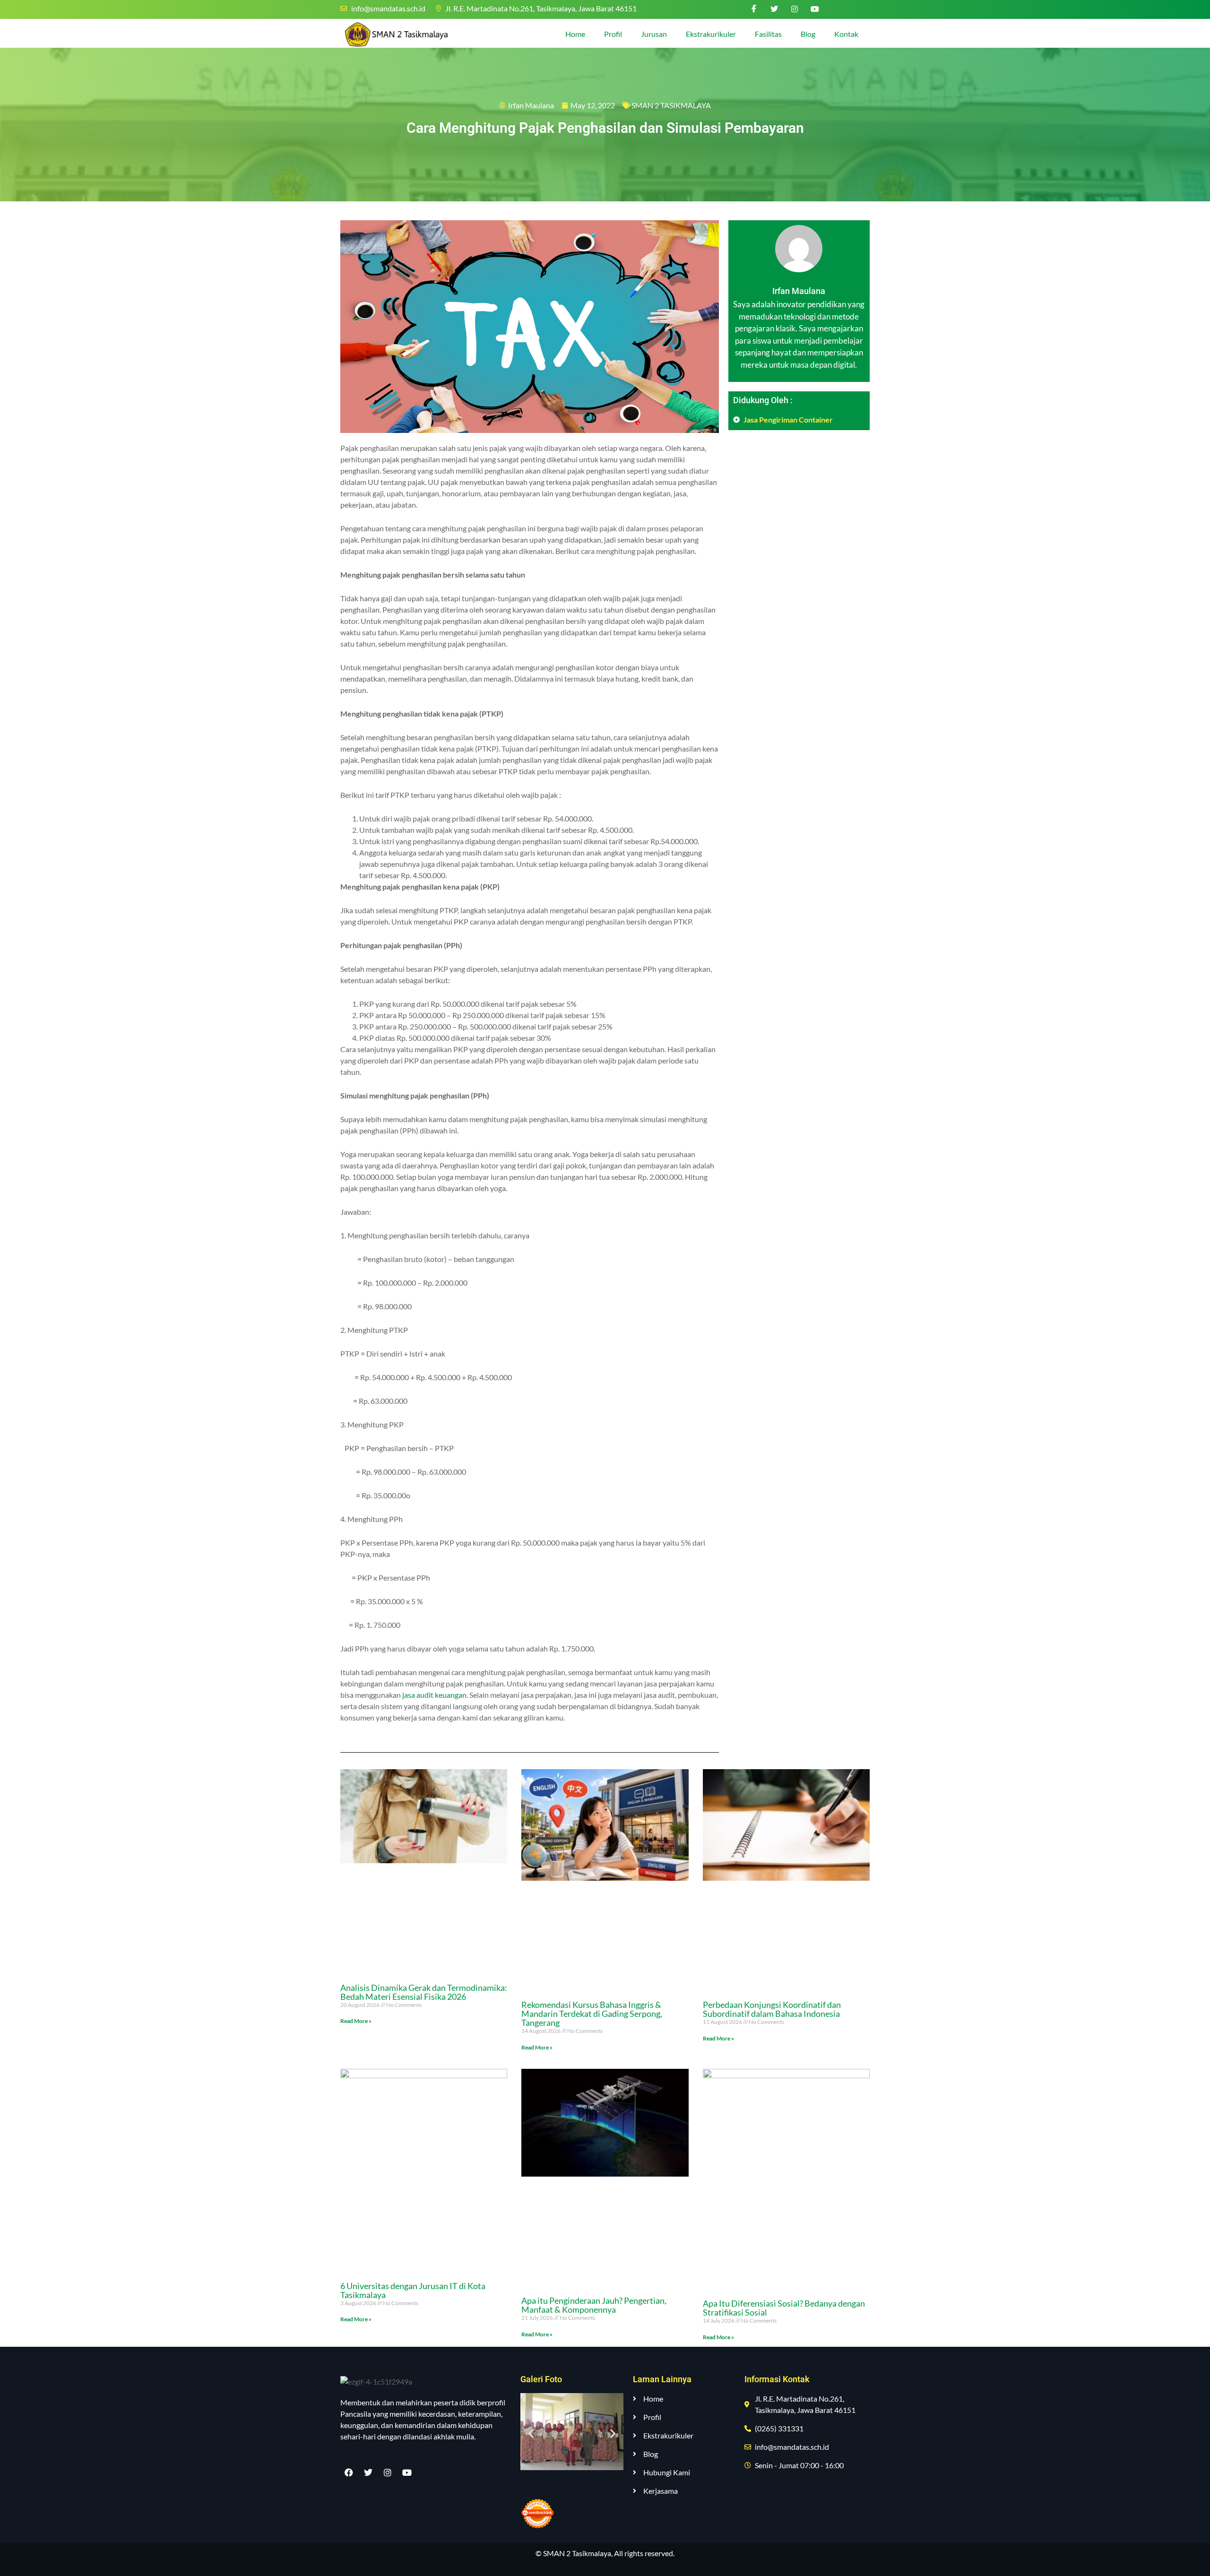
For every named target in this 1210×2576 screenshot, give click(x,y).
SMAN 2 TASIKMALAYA (671, 105)
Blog (808, 34)
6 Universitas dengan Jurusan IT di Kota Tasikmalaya (413, 2290)
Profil (613, 34)
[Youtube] (815, 9)
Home (575, 34)
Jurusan (654, 34)
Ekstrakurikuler (711, 34)
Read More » (356, 2021)
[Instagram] (795, 9)
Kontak (846, 34)
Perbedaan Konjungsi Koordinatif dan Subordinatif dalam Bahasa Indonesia (772, 2009)
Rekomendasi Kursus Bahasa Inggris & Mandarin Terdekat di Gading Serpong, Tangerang (592, 2014)
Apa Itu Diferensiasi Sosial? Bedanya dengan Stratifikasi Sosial (784, 2308)
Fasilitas (768, 34)
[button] (531, 2433)
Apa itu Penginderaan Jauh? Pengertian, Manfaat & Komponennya (594, 2305)
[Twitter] (774, 9)
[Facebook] (754, 9)
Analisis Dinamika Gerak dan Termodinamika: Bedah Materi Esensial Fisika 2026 (424, 1992)
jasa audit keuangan (434, 1695)
